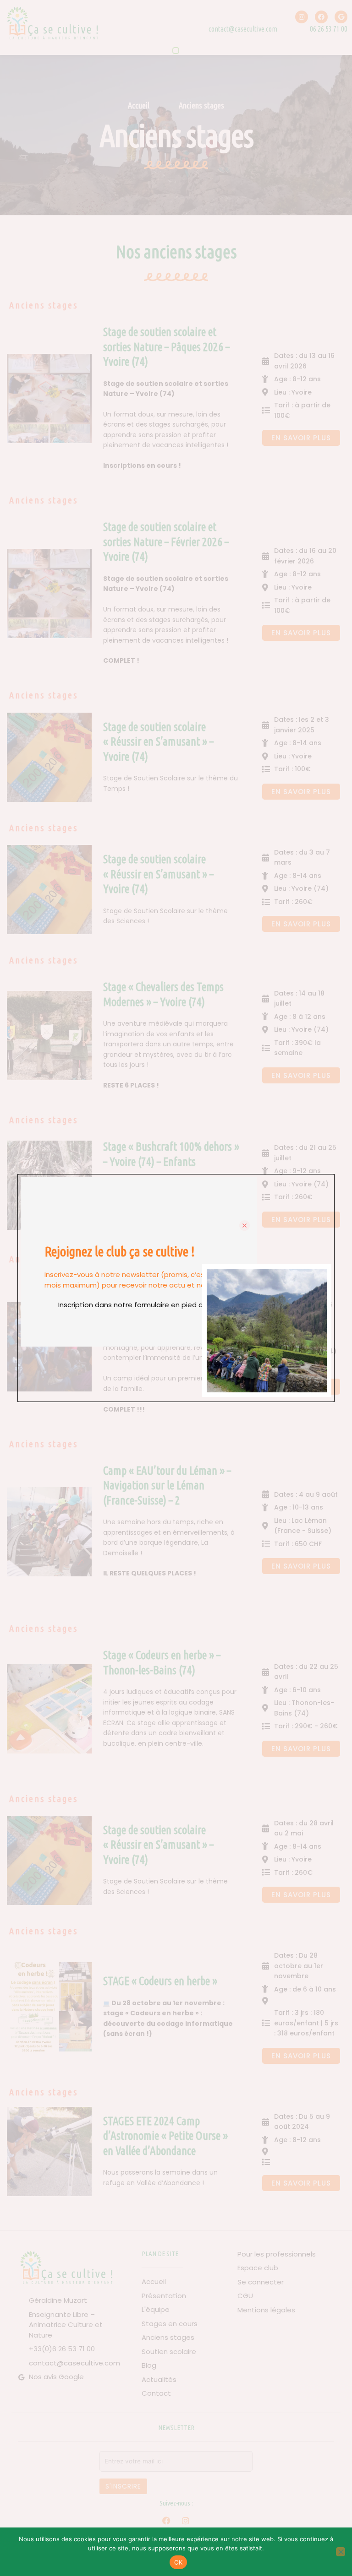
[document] (176, 1288)
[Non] (341, 2552)
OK (179, 2562)
